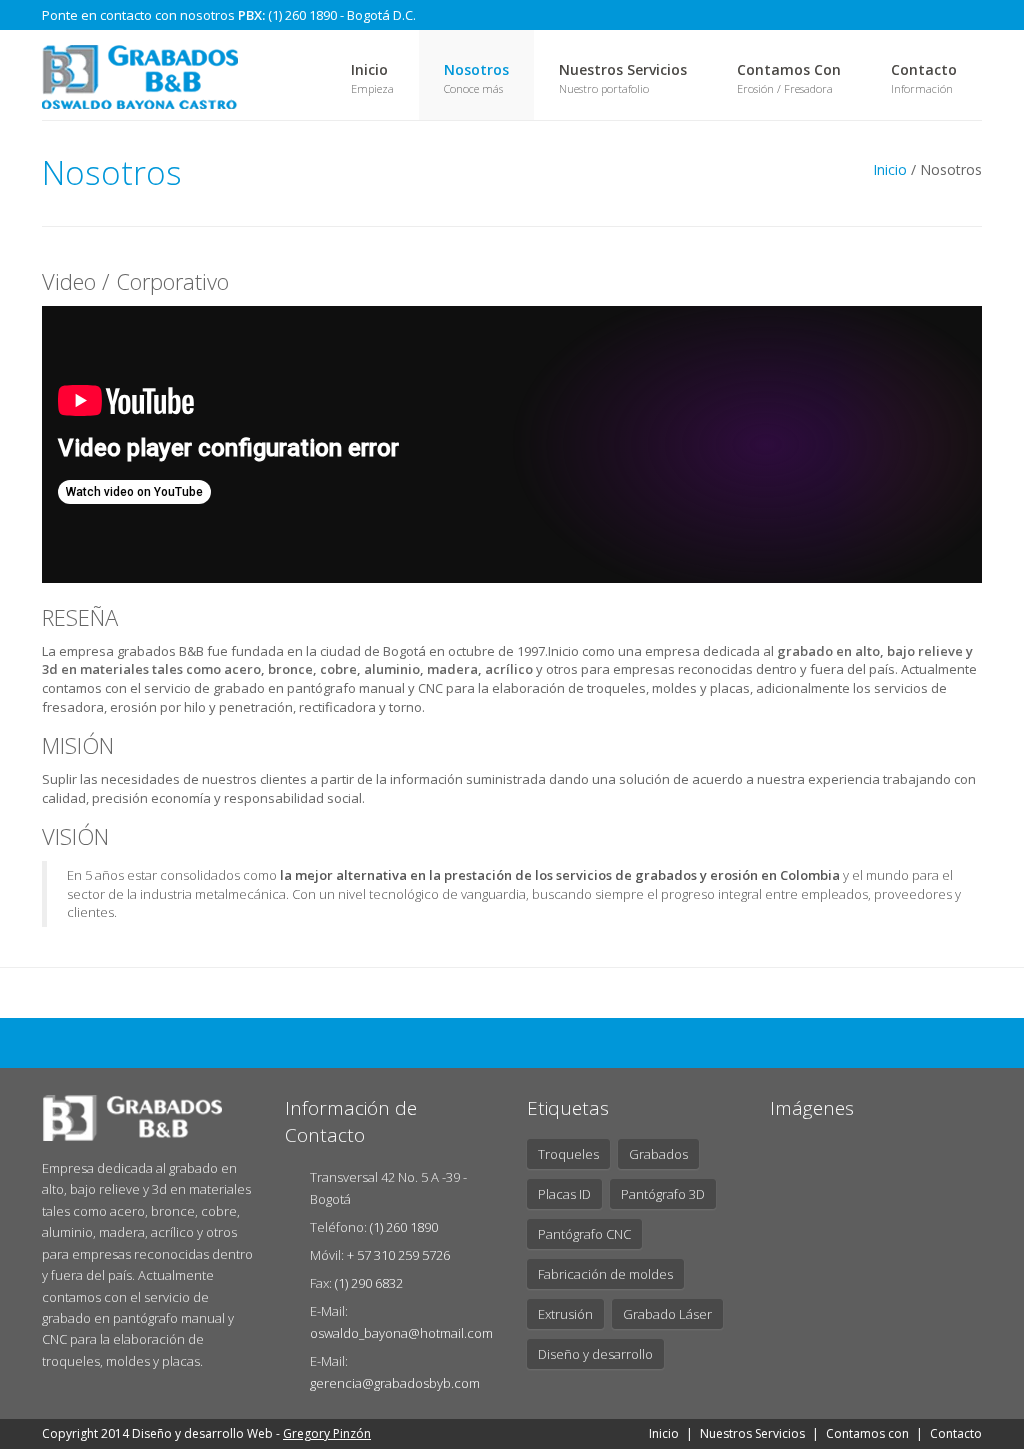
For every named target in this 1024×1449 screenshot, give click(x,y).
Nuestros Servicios (623, 69)
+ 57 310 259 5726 (398, 1255)
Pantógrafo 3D (663, 1194)
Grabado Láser (667, 1314)
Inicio (369, 69)
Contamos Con (789, 69)
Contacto (924, 69)
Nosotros (476, 69)
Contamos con (867, 1433)
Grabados (658, 1154)
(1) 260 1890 (404, 1227)
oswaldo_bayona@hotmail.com (401, 1333)
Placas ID (564, 1194)
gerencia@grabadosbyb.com (395, 1383)
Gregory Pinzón (327, 1433)
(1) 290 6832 (369, 1283)
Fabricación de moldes (605, 1274)
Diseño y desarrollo (595, 1354)
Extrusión (565, 1314)
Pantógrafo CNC (584, 1234)
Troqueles (568, 1154)
